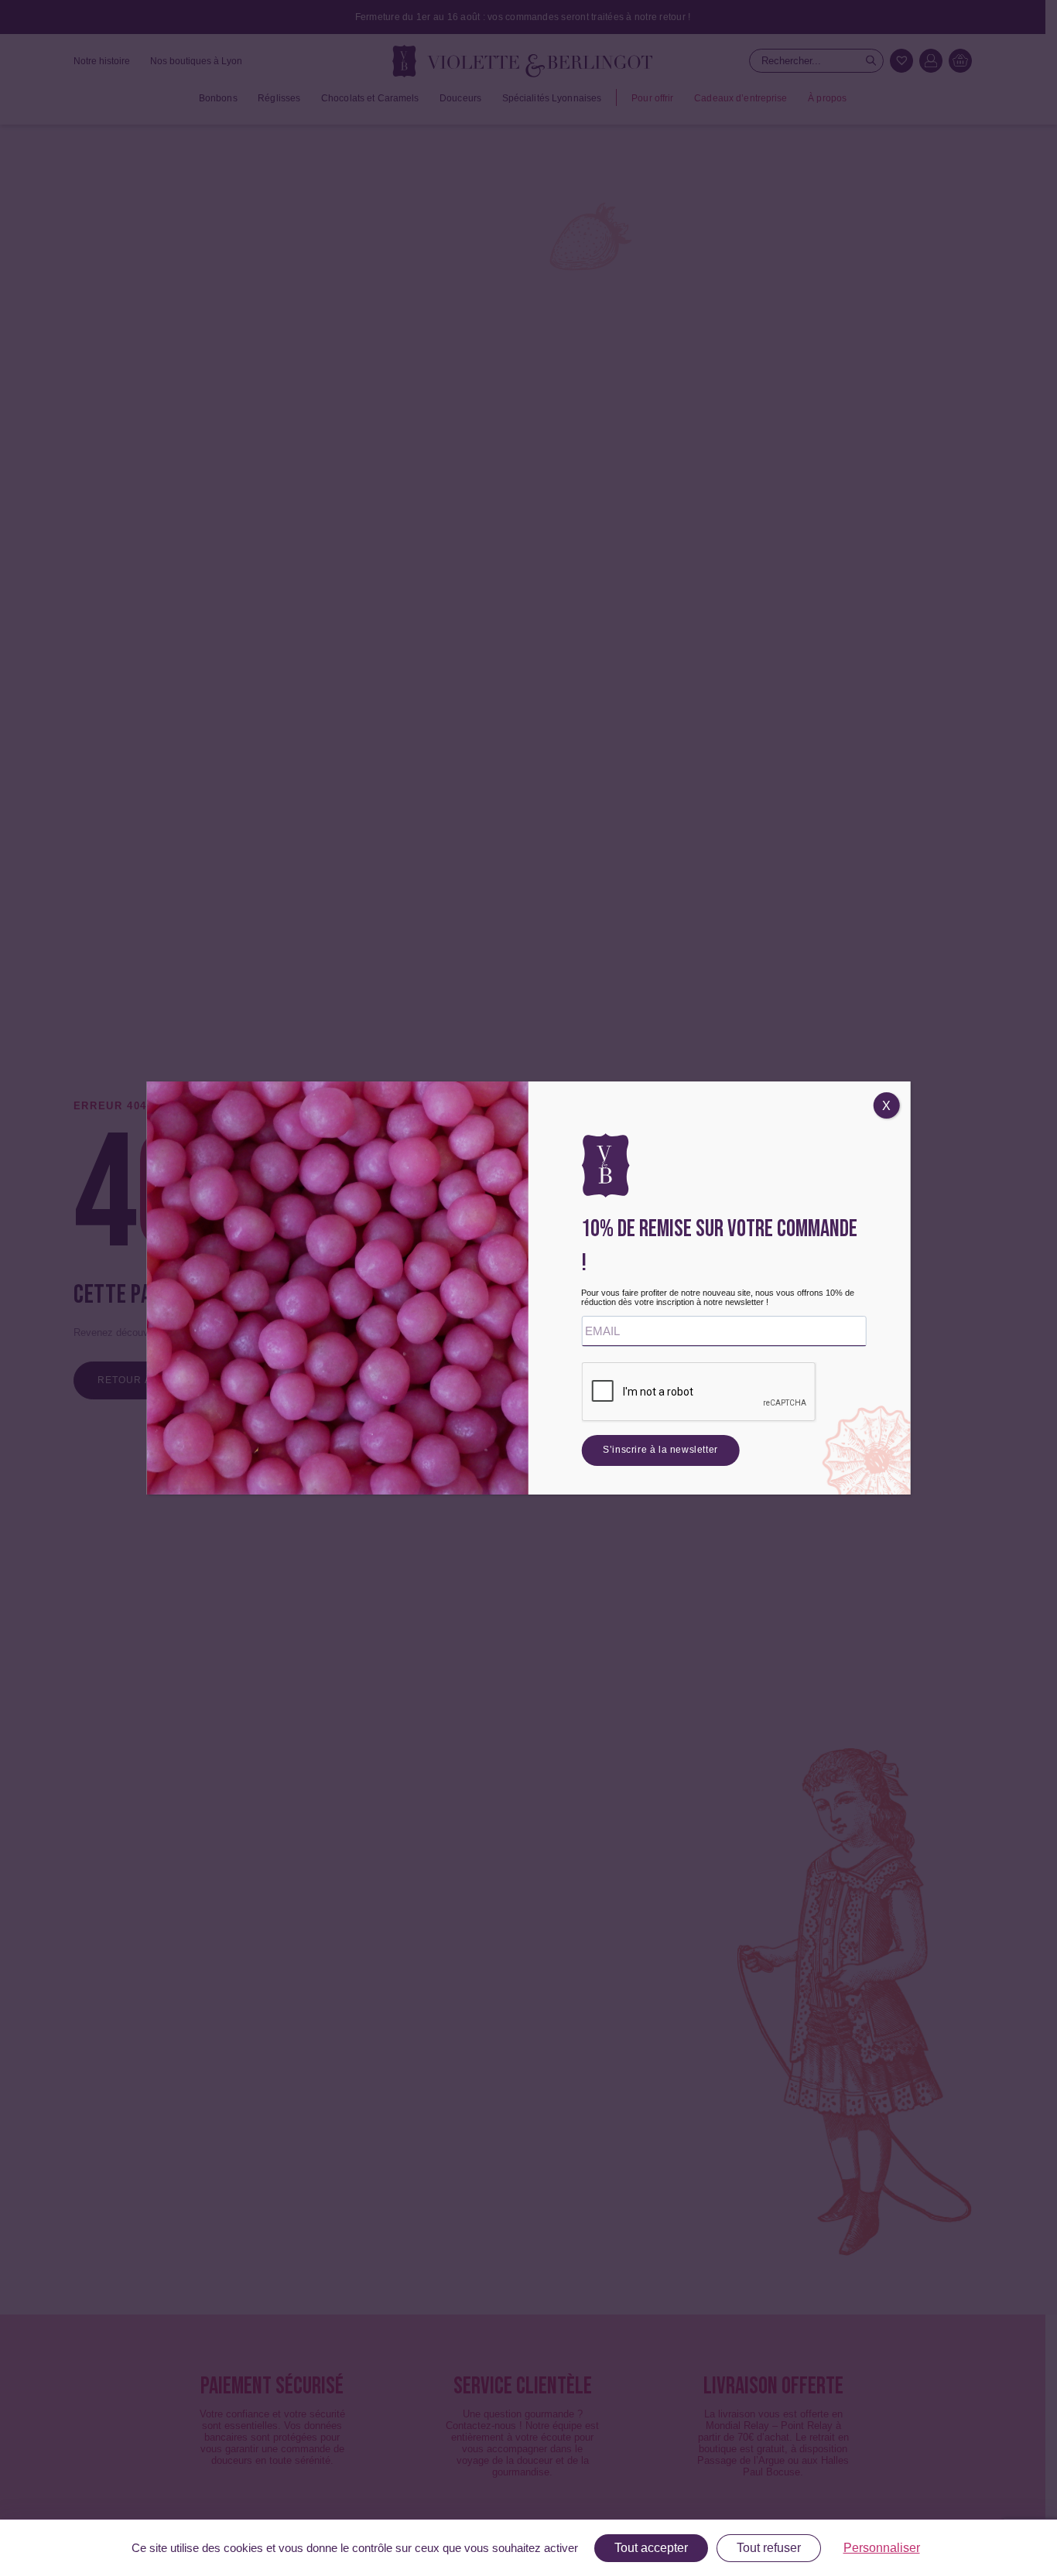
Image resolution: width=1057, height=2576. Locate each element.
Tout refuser (769, 2548)
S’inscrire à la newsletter (660, 1450)
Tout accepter (651, 2548)
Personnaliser (882, 2548)
